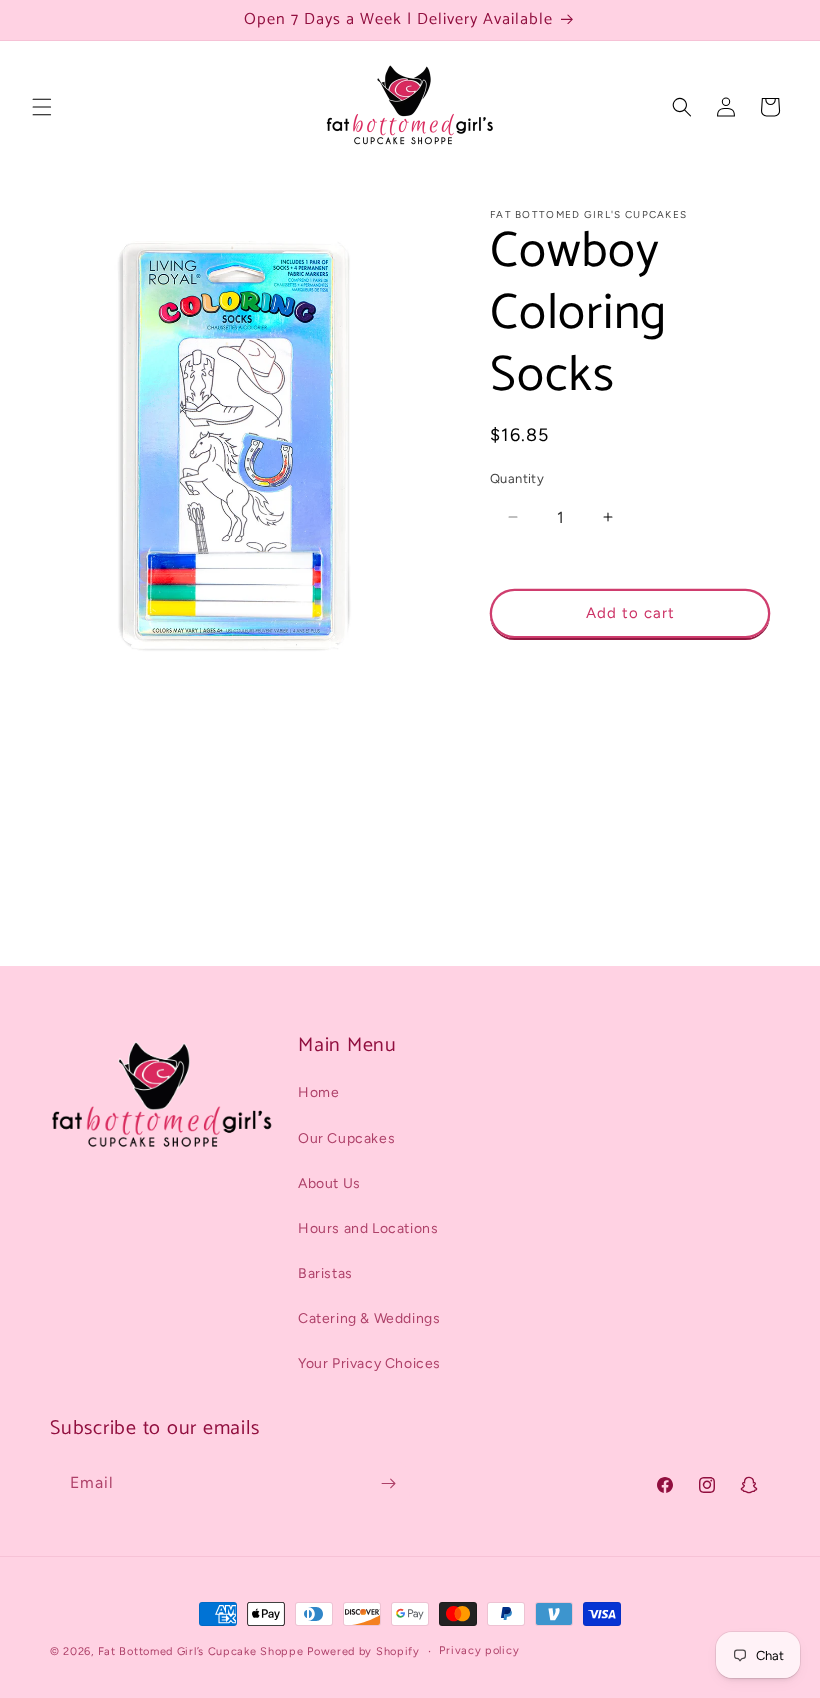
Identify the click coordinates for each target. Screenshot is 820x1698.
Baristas (325, 1273)
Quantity (517, 478)
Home (318, 1092)
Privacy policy (479, 1650)
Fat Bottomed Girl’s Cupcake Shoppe (201, 1651)
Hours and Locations (368, 1228)
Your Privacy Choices (369, 1363)
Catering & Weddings (369, 1318)
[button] (42, 107)
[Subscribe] (388, 1483)
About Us (329, 1183)
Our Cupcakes (346, 1138)
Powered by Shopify (363, 1651)
